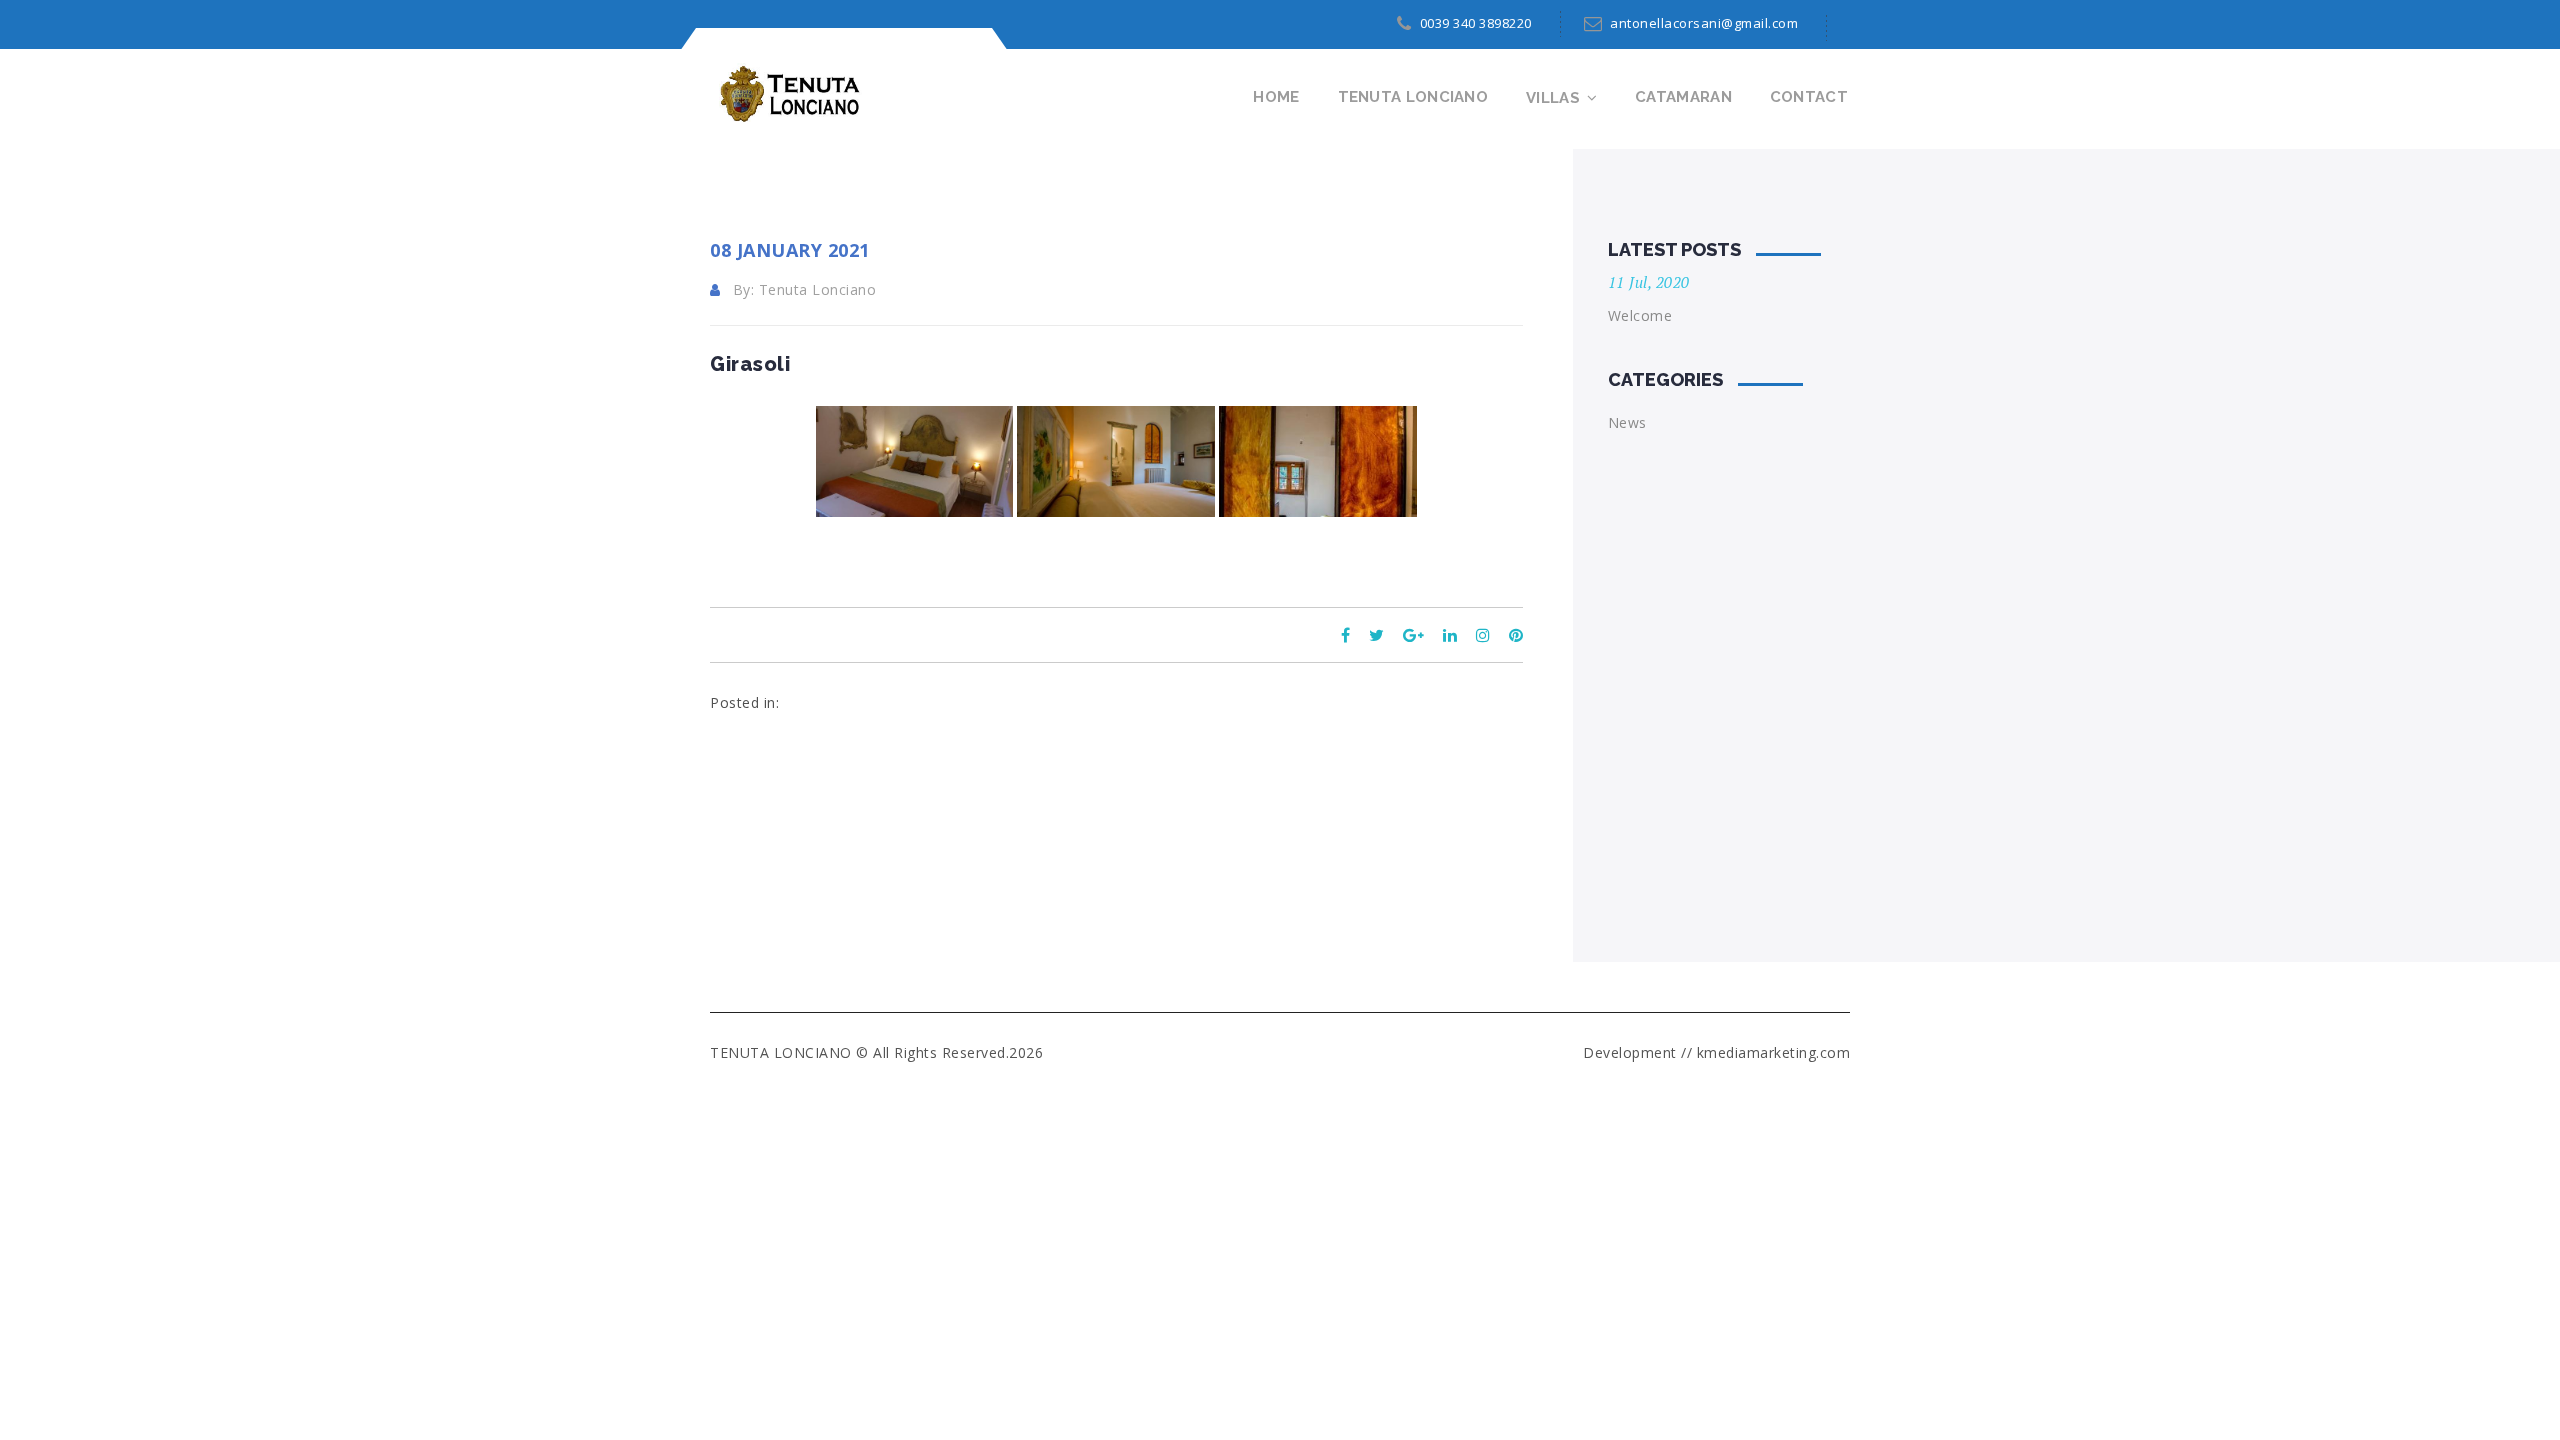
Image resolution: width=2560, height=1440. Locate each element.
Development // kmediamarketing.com (1716, 1052)
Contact (1809, 97)
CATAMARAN (1683, 97)
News (1627, 422)
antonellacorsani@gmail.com (1704, 23)
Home (1276, 97)
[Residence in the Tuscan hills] (786, 93)
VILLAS (1553, 98)
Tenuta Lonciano (1413, 97)
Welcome (1640, 315)
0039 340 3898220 (1476, 23)
